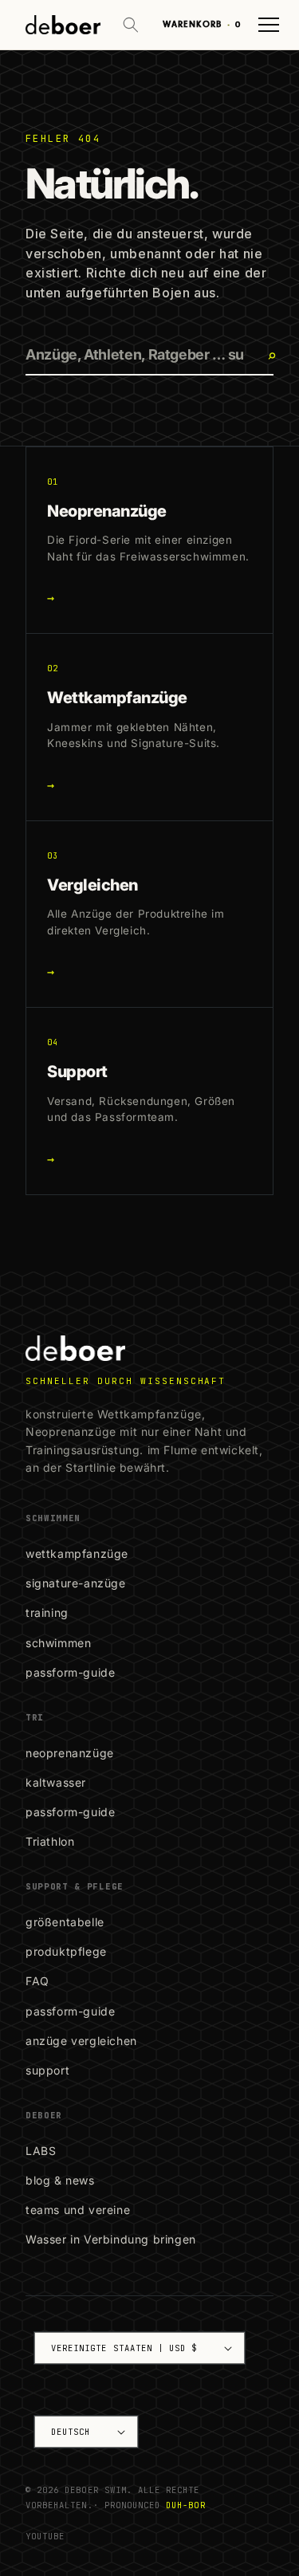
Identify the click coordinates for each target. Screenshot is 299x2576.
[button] (131, 25)
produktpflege (66, 1951)
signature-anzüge (76, 1583)
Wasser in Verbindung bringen (111, 2239)
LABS (41, 2151)
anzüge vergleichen (81, 2041)
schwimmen (58, 1643)
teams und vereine (78, 2210)
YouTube (45, 2536)
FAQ (37, 1981)
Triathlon (50, 1841)
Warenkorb (202, 24)
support (47, 2070)
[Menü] (269, 25)
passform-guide (70, 1672)
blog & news (60, 2180)
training (47, 1612)
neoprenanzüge (70, 1753)
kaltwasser (56, 1782)
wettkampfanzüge (77, 1553)
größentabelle (65, 1922)
